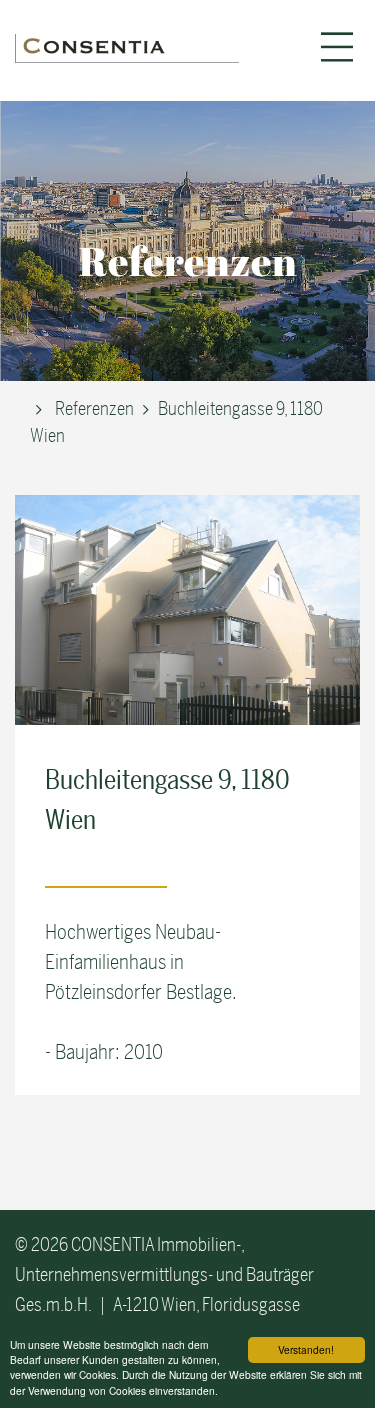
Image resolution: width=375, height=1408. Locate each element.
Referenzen (94, 409)
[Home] (127, 48)
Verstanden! (306, 1349)
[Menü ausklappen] (337, 47)
